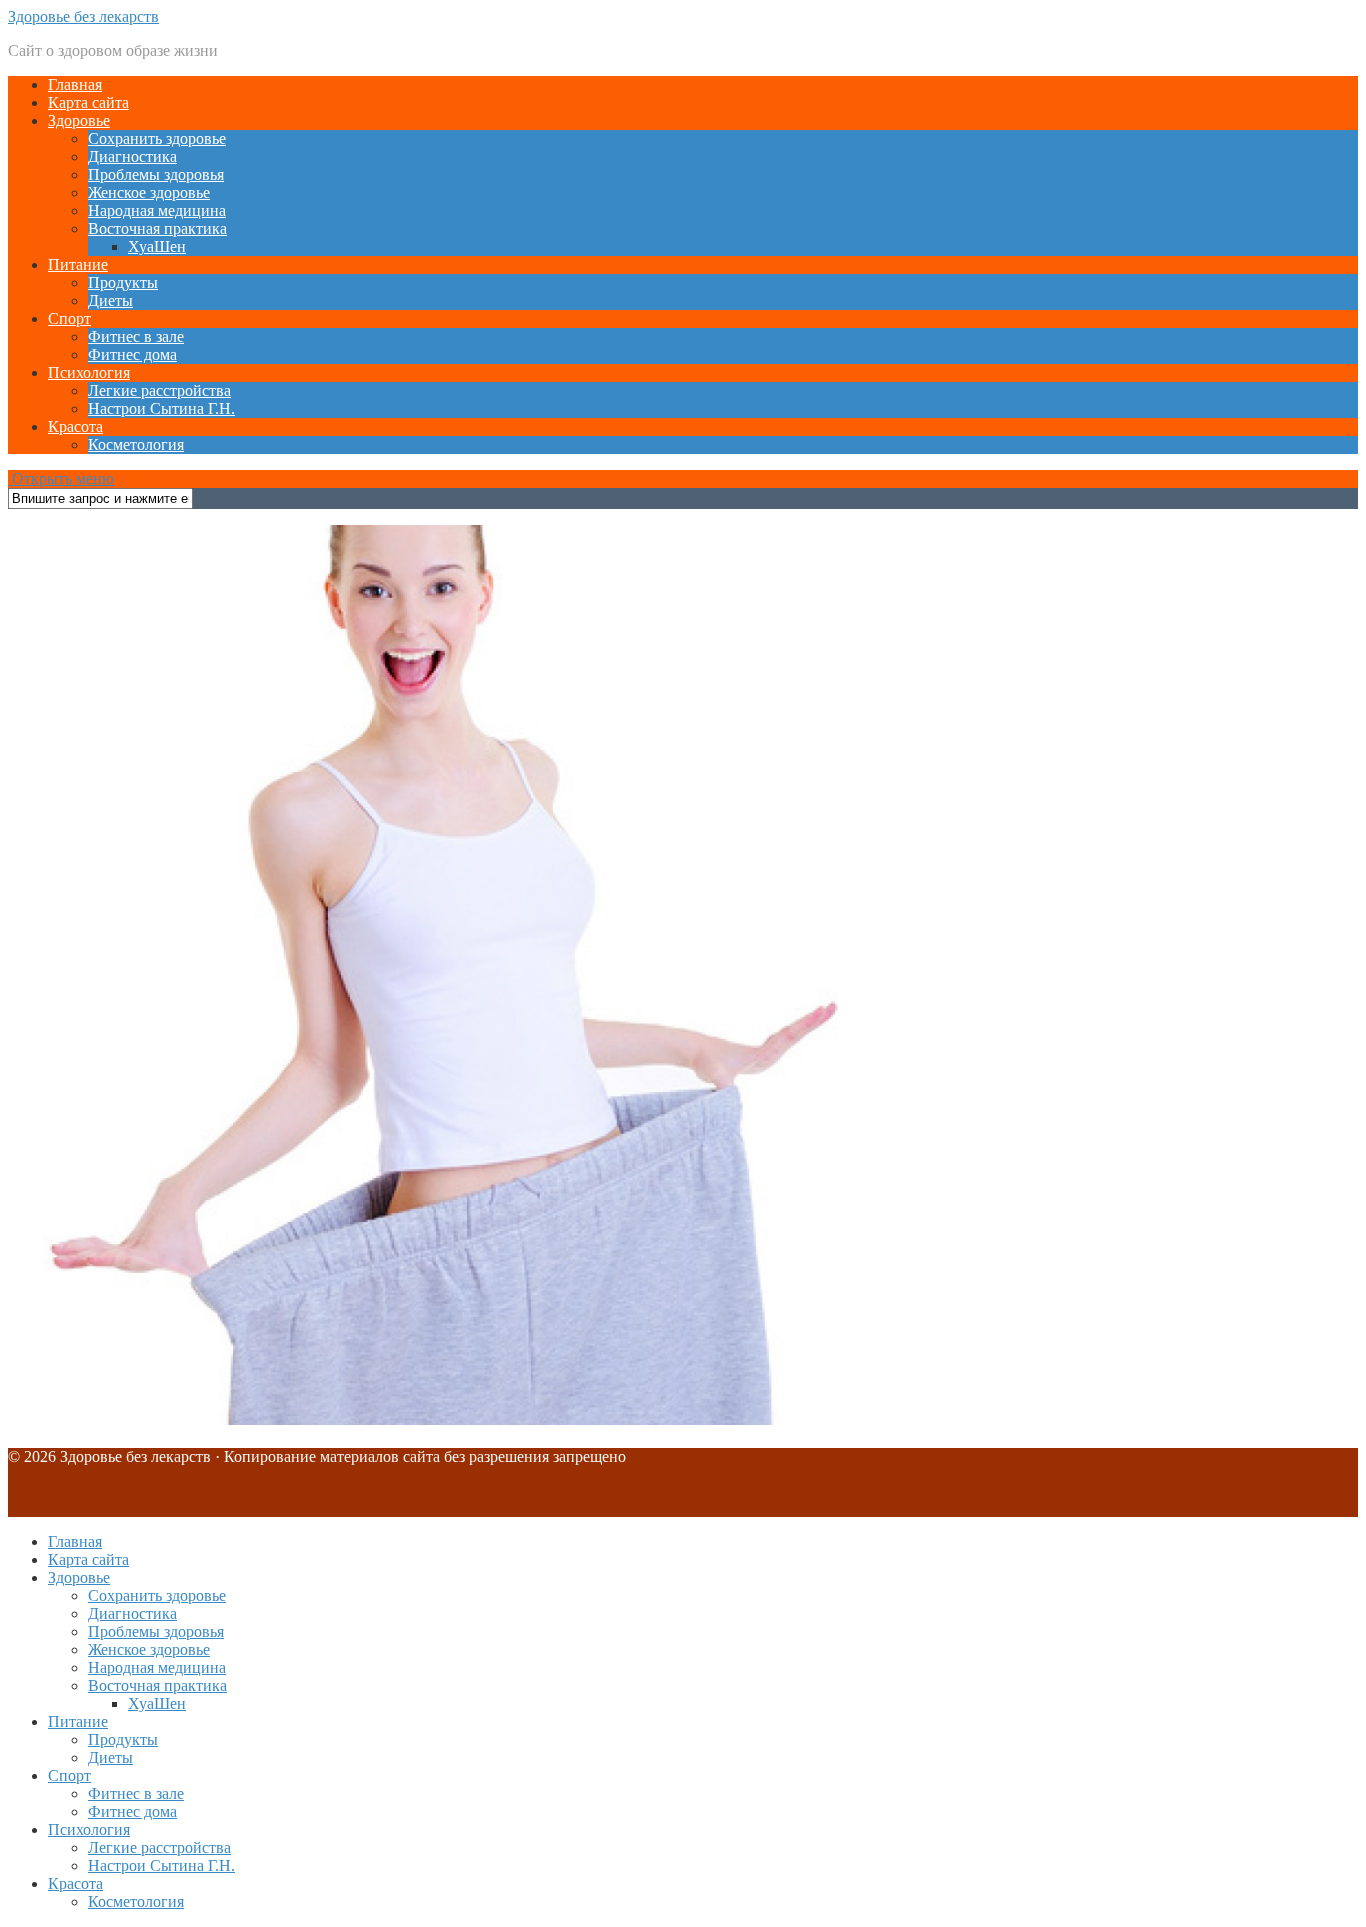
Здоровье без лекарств (83, 16)
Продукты (123, 282)
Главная (75, 84)
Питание (78, 264)
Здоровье (79, 120)
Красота (75, 426)
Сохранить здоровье (157, 138)
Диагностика (132, 156)
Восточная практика (157, 228)
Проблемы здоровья (156, 174)
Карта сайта (88, 102)
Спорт (69, 318)
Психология (89, 372)
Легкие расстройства (159, 390)
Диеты (110, 300)
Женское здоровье (149, 192)
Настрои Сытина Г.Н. (161, 408)
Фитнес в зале (136, 336)
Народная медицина (157, 210)
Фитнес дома (132, 354)
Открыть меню (61, 478)
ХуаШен (157, 246)
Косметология (136, 444)
